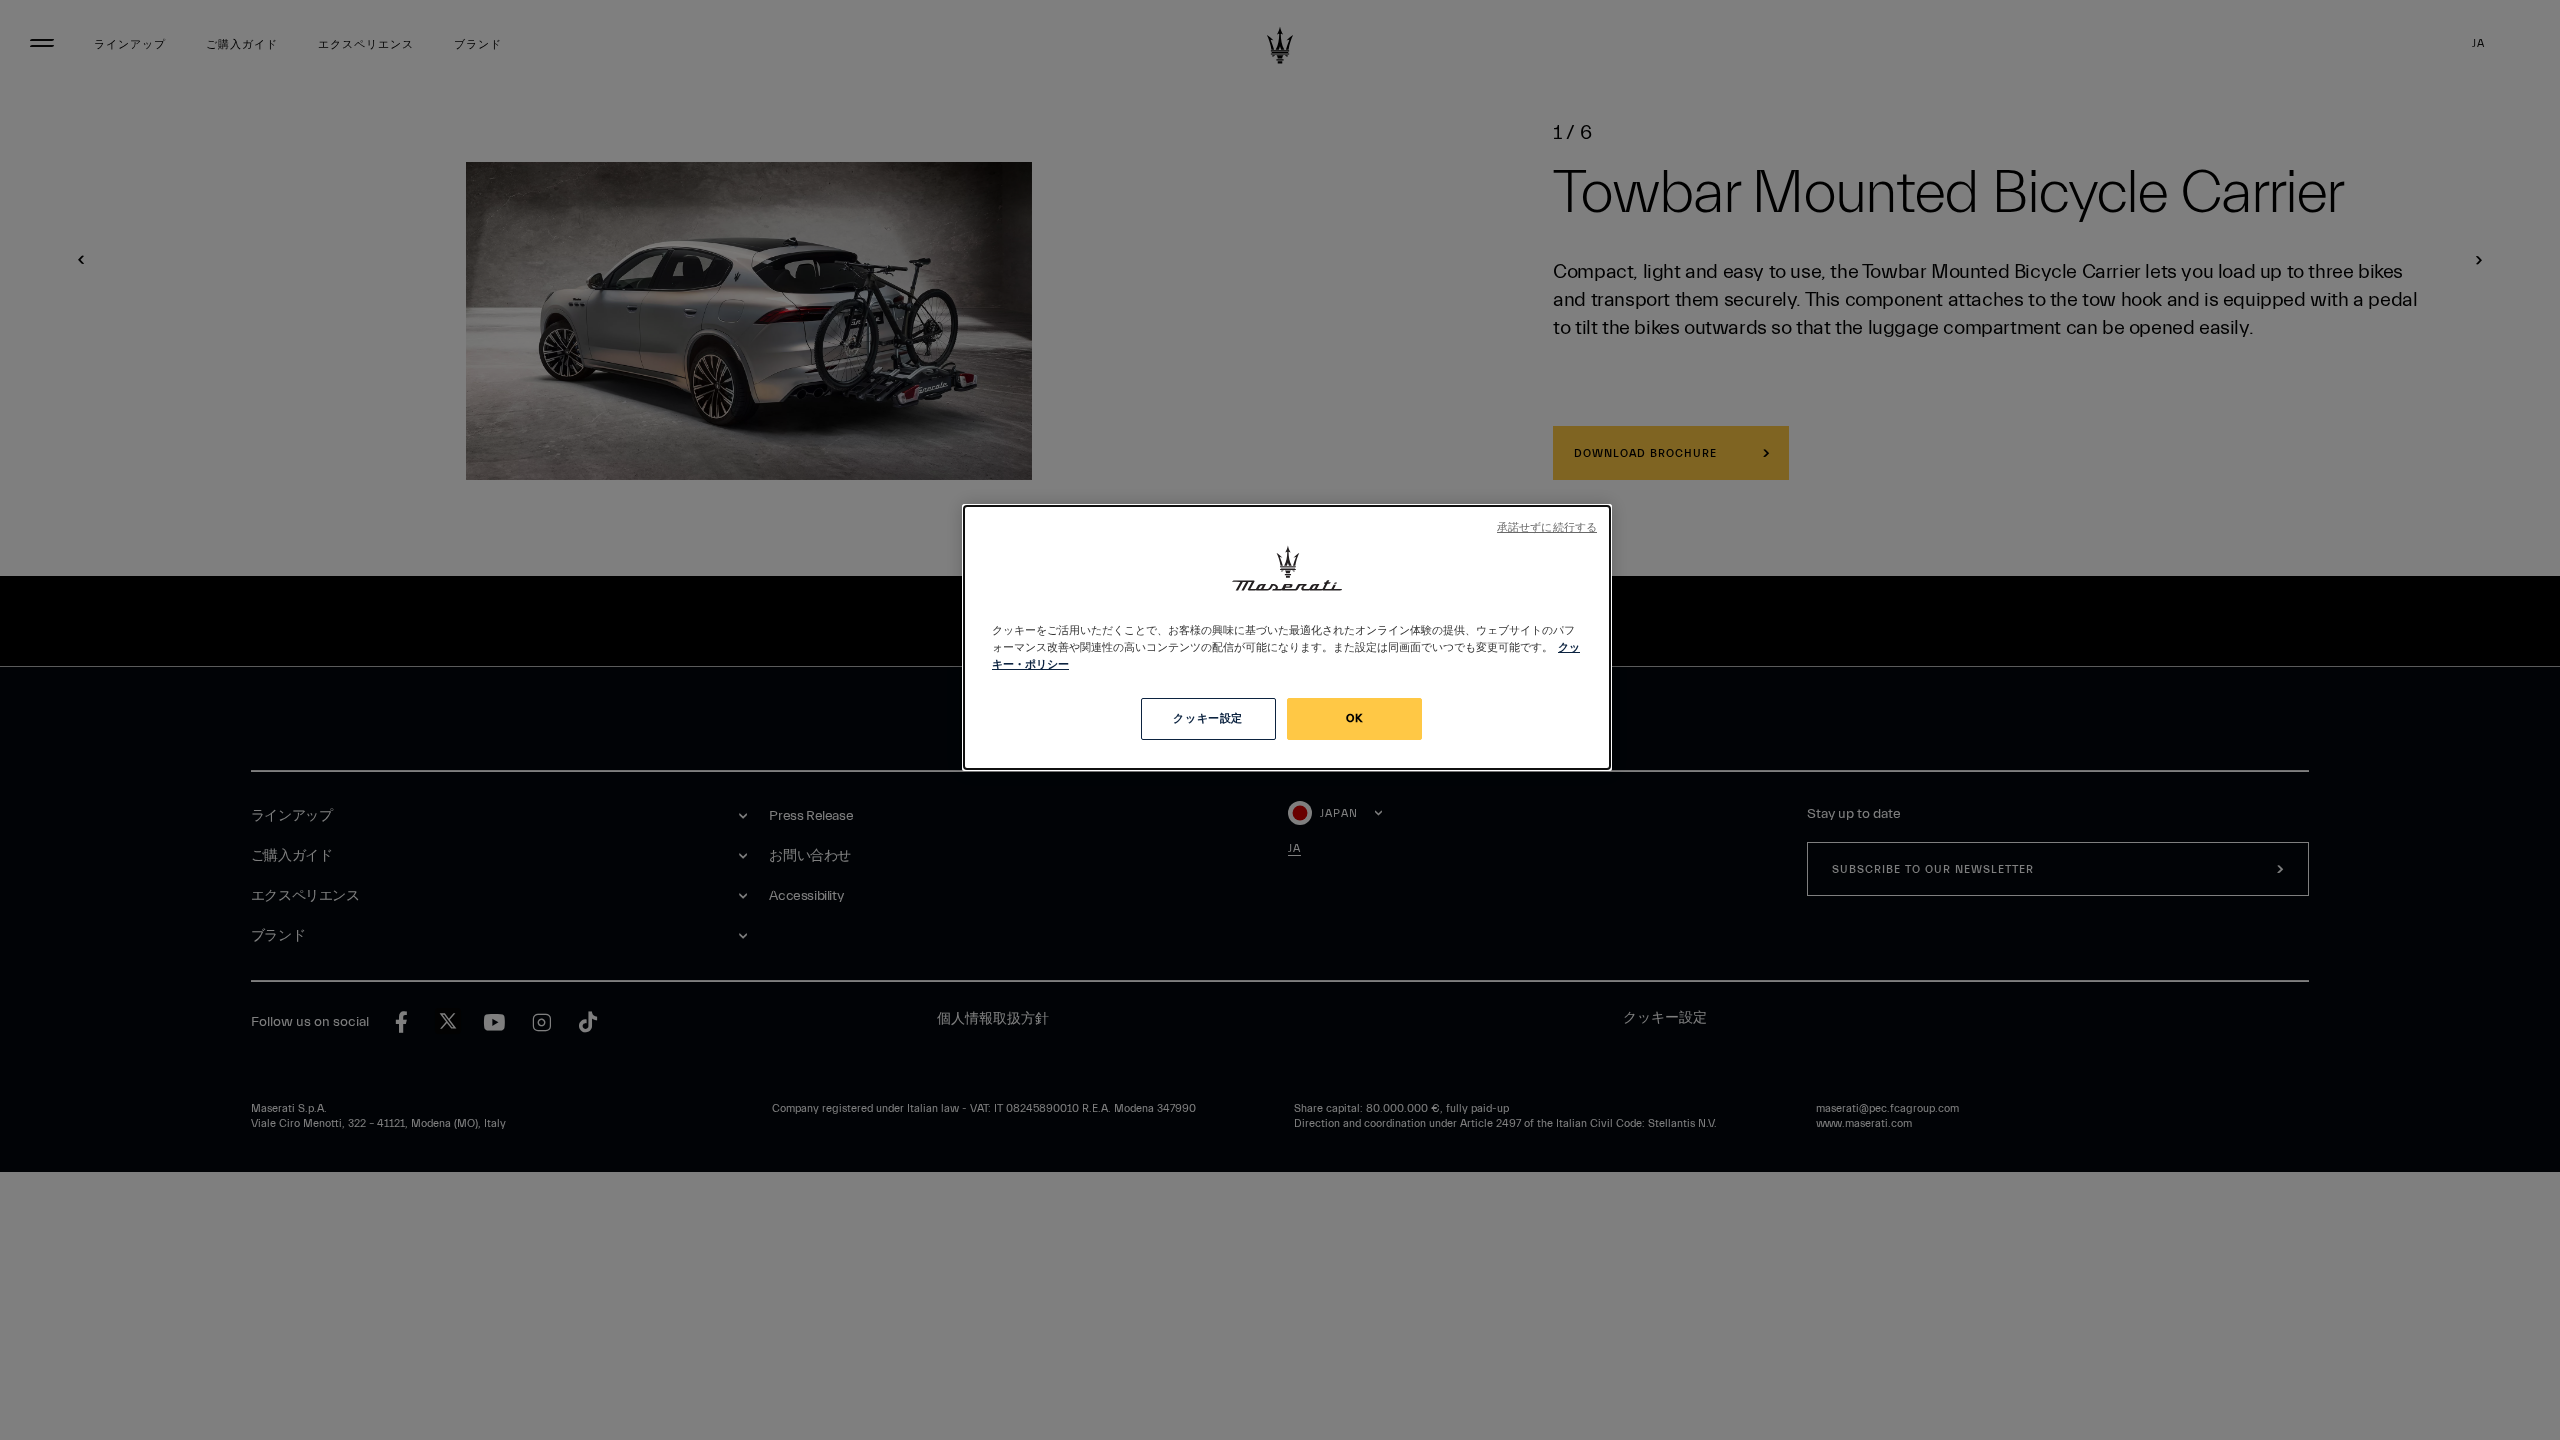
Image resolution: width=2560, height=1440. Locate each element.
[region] (1287, 637)
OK (1354, 718)
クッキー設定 (1207, 718)
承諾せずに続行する (1547, 528)
